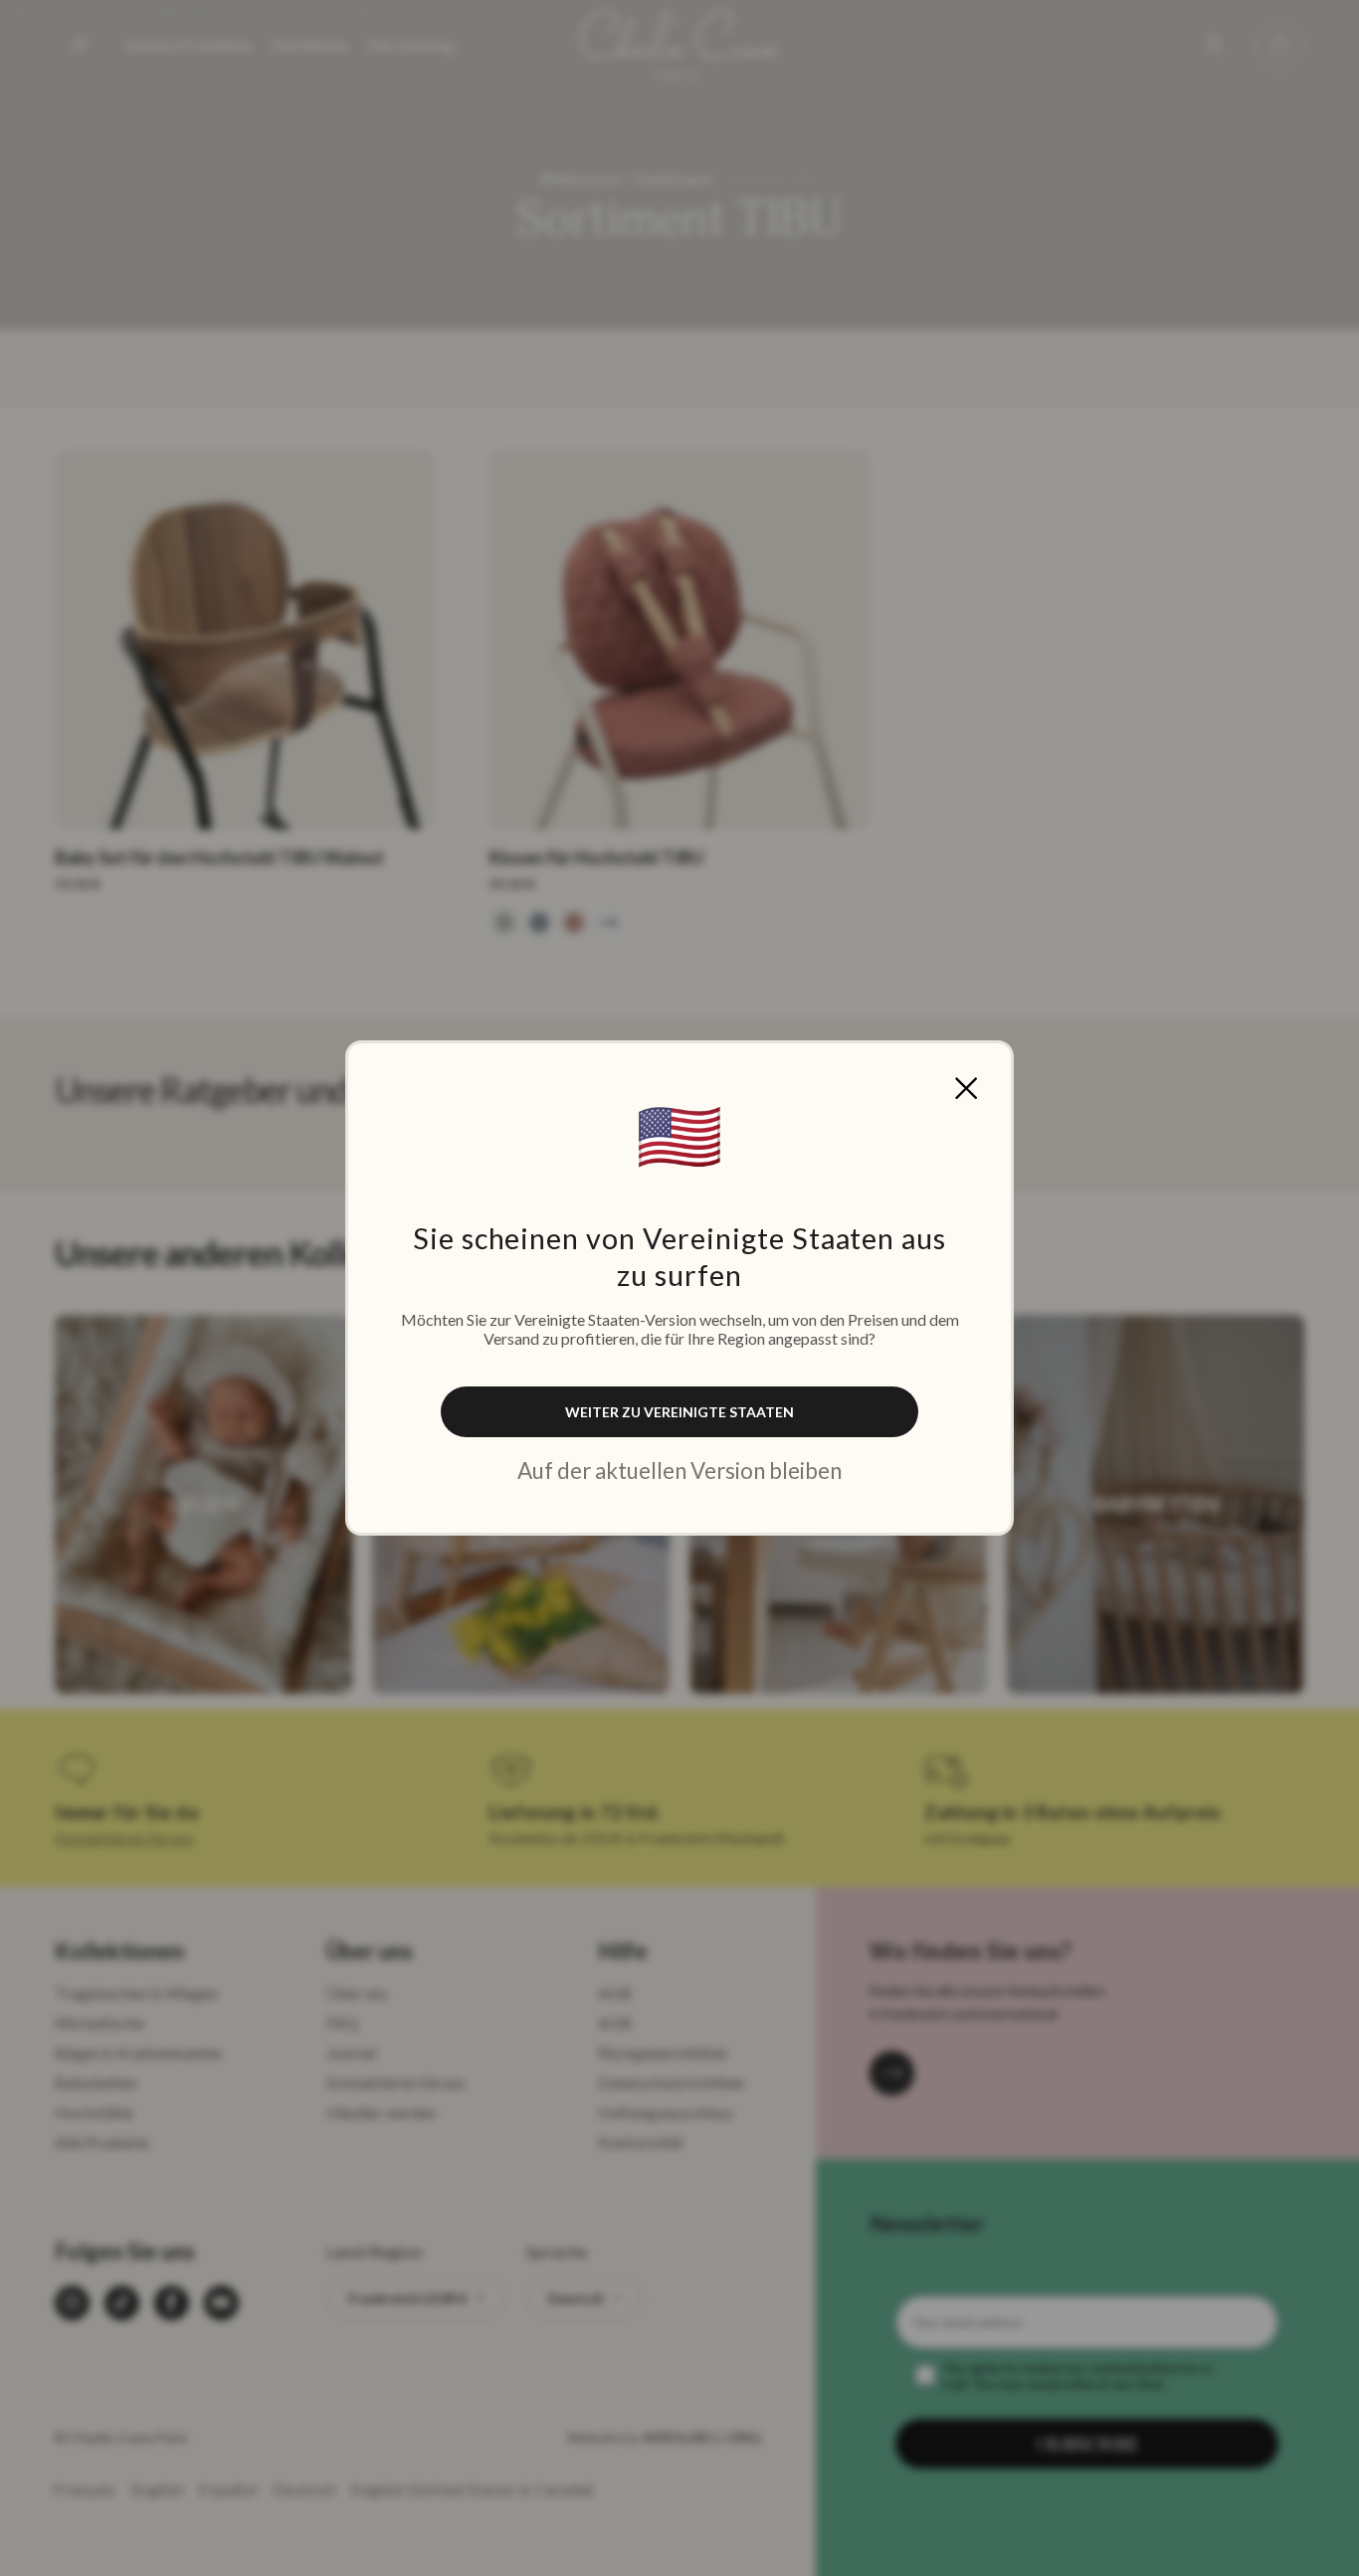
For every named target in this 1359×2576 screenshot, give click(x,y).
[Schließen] (966, 1088)
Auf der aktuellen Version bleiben (679, 1471)
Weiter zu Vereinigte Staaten (679, 1412)
